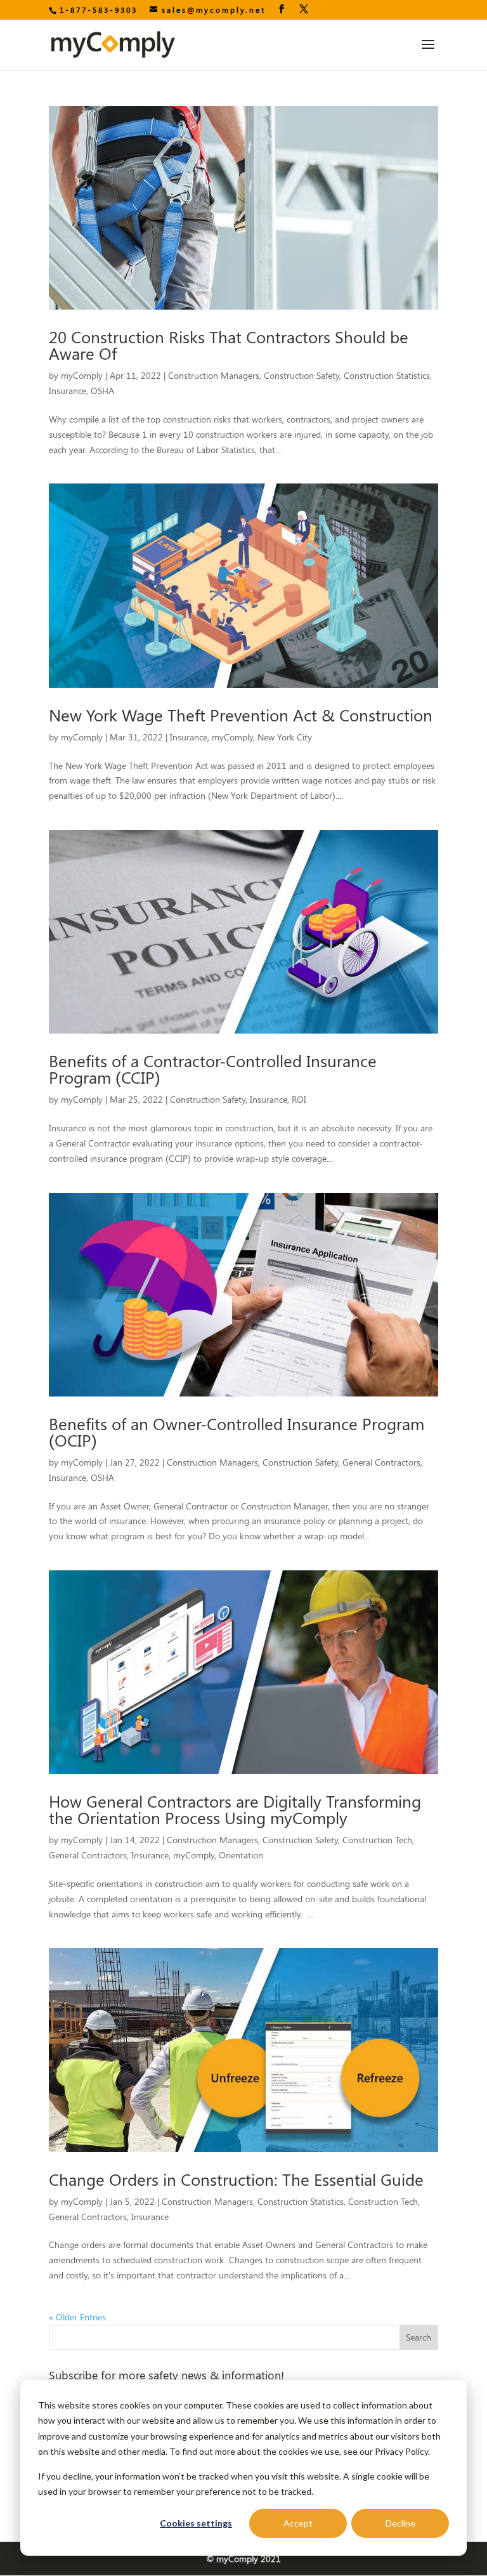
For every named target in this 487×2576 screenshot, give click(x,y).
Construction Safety (302, 375)
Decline (400, 2523)
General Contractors (381, 1462)
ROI (299, 1099)
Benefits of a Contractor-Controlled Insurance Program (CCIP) (213, 1069)
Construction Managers (214, 375)
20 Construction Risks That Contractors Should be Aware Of (229, 345)
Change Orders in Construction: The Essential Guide (236, 2179)
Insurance (68, 391)
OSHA (102, 391)
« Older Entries (77, 2317)
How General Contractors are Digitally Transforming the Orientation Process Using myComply (235, 1809)
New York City (285, 737)
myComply (82, 375)
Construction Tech (377, 1840)
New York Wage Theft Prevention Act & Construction (241, 715)
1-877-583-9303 (99, 10)
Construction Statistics (387, 375)
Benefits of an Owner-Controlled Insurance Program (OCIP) (237, 1432)
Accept (298, 2523)
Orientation (241, 1855)
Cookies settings (196, 2523)
